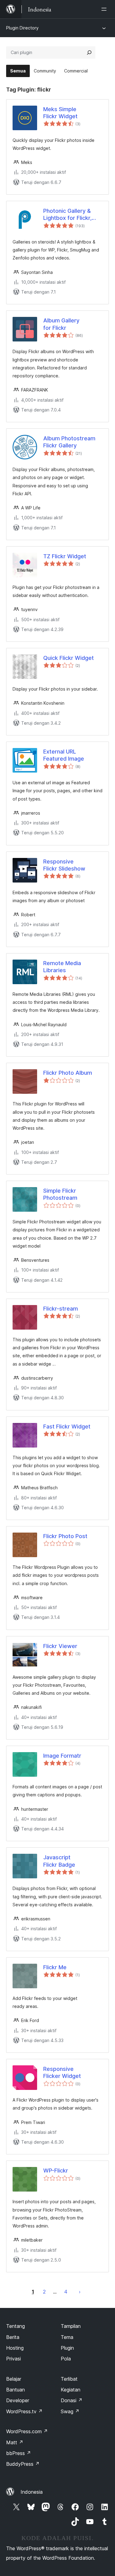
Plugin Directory (22, 28)
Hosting (15, 2348)
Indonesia (32, 2492)
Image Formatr (62, 1756)
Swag (70, 2411)
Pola (66, 2359)
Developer (18, 2400)
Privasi (13, 2359)
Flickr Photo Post (65, 1536)
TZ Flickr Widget (65, 556)
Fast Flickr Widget (67, 1426)
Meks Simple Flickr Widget (60, 113)
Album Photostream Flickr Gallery (69, 442)
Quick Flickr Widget (69, 658)
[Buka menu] (105, 9)
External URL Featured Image (64, 755)
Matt (15, 2442)
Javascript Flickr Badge (59, 1861)
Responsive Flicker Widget (62, 2072)
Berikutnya (80, 2292)
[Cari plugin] (89, 53)
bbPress (19, 2453)
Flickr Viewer (60, 1646)
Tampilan (71, 2326)
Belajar (14, 2379)
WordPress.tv (24, 2411)
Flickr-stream (61, 1309)
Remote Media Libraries (62, 967)
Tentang (15, 2326)
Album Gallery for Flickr (61, 324)
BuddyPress (23, 2464)
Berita (13, 2337)
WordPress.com (27, 2431)
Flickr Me (55, 1967)
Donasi (72, 2400)
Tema (67, 2337)
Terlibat (69, 2379)
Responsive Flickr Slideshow (64, 865)
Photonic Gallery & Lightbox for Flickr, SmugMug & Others (69, 215)
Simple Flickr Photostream (60, 1194)
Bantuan (15, 2390)
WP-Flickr (56, 2171)
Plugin (67, 2348)
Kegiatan (71, 2390)
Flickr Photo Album (68, 1073)
